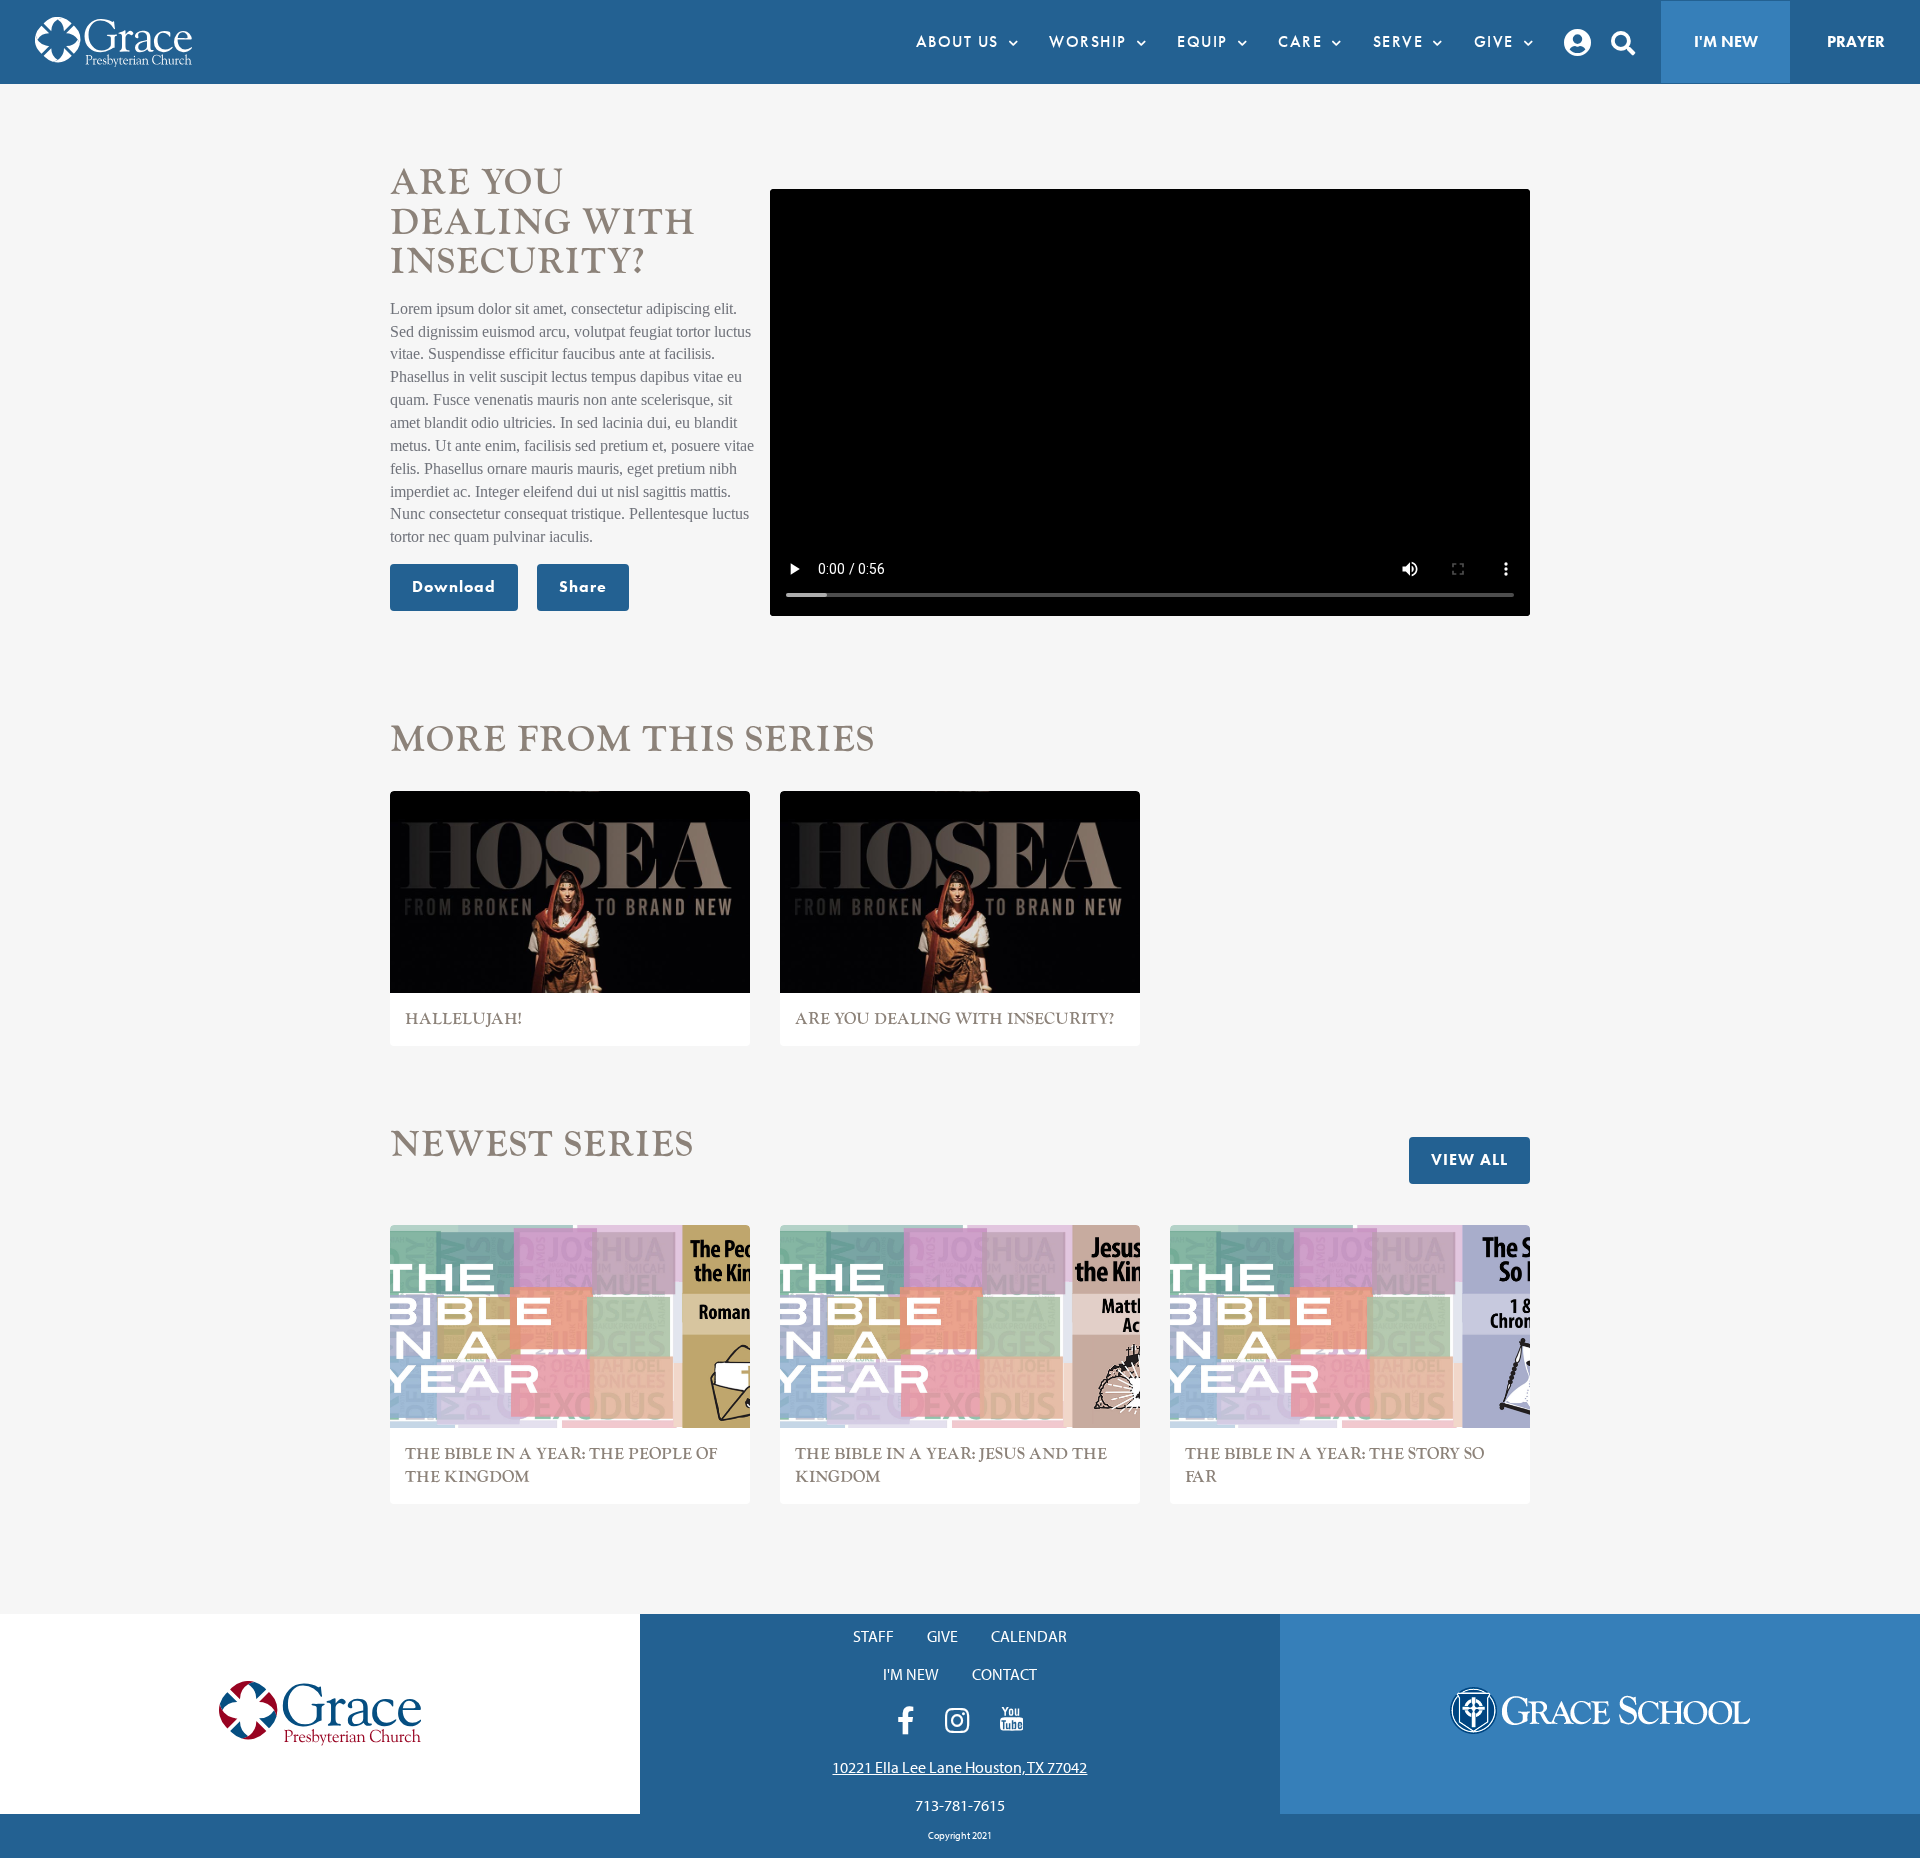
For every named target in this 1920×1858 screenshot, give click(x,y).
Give (942, 1636)
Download (454, 586)
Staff (873, 1636)
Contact (1004, 1674)
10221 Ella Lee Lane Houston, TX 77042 (959, 1767)
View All (1469, 1159)
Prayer (1856, 41)
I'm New (1726, 41)
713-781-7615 (960, 1805)
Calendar (1029, 1636)
